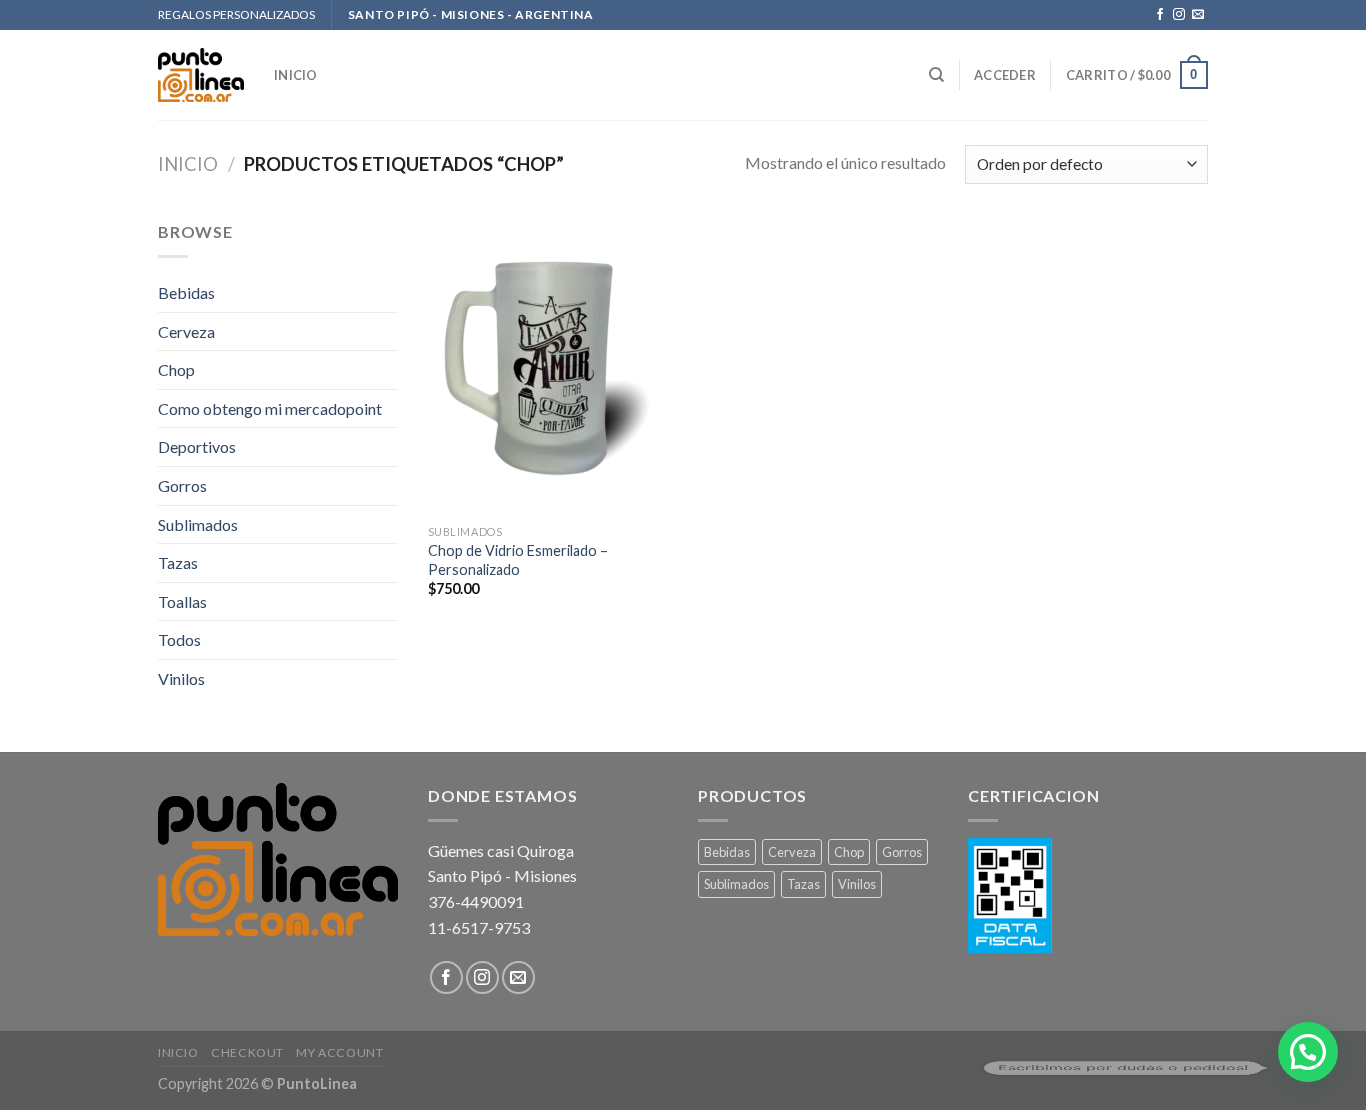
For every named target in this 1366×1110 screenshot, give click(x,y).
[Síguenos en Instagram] (1179, 15)
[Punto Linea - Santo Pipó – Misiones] (201, 75)
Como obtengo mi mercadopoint (270, 408)
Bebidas (186, 292)
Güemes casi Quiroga (501, 850)
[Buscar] (936, 75)
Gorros (182, 485)
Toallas (182, 601)
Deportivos (197, 446)
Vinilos (181, 678)
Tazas (178, 562)
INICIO (296, 75)
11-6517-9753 (479, 927)
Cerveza (186, 331)
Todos (179, 639)
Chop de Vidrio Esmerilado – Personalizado (518, 560)
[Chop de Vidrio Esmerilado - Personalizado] (551, 367)
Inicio (188, 164)
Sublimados (198, 524)
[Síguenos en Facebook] (1160, 15)
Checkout (247, 1052)
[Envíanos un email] (1198, 15)
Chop (176, 369)
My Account (339, 1052)
